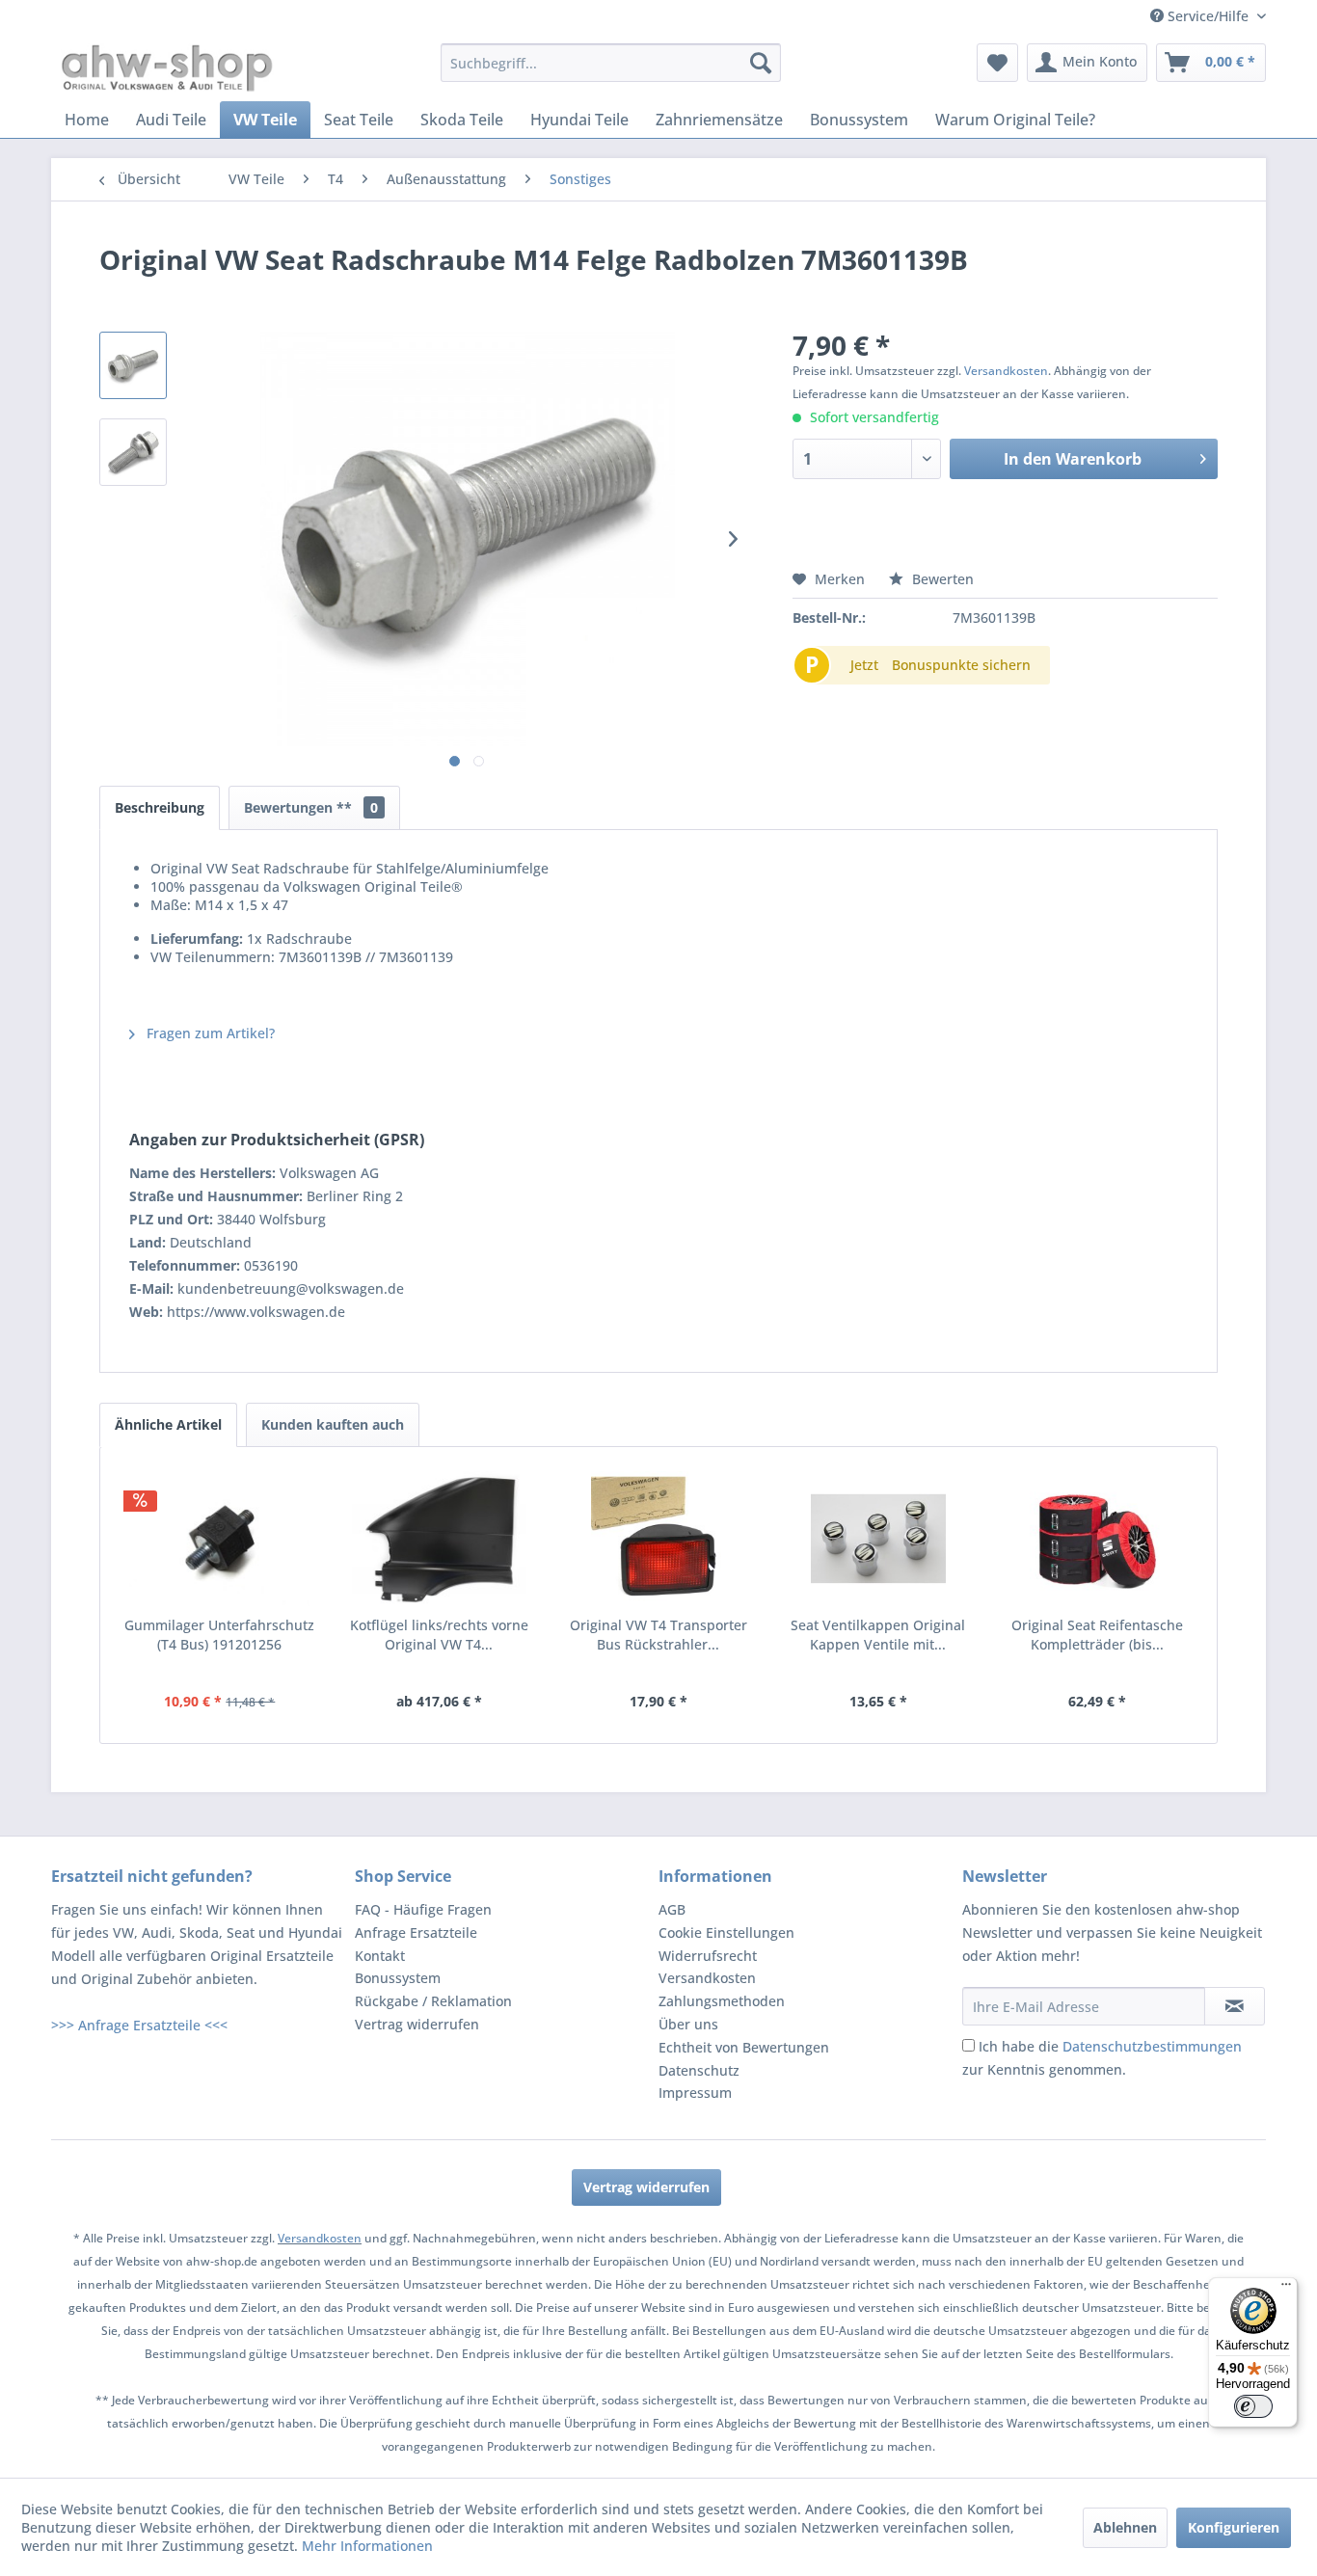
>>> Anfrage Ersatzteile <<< (139, 2025)
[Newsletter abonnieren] (1235, 2006)
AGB (672, 1909)
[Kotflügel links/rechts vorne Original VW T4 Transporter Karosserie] (440, 1539)
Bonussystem (398, 1978)
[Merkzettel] (997, 63)
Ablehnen (1125, 2527)
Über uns (688, 2024)
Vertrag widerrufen (417, 2024)
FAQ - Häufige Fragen (423, 1909)
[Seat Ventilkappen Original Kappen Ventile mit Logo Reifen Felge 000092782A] (878, 1539)
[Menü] (1286, 2289)
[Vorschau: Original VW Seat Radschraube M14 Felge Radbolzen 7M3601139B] (133, 365)
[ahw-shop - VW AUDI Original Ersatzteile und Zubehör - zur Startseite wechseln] (167, 67)
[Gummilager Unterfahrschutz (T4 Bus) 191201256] (220, 1539)
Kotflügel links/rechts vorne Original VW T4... (439, 1635)
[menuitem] (611, 63)
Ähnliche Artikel (168, 1424)
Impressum (695, 2093)
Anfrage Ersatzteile (416, 1932)
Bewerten (941, 579)
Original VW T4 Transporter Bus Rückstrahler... (658, 1635)
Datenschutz (699, 2070)
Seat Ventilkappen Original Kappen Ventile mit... (878, 1635)
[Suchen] (761, 63)
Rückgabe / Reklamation (433, 2001)
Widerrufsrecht (708, 1956)
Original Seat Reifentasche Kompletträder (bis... (1097, 1635)
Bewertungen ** (311, 807)
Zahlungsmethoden (722, 2001)
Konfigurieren (1234, 2527)
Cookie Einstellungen (726, 1932)
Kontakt (380, 1956)
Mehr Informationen (367, 2546)
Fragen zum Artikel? (209, 1033)
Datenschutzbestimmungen (1152, 2046)
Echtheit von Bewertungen (744, 2047)
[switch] (1253, 2406)
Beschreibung (160, 807)
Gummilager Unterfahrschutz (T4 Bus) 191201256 (219, 1635)
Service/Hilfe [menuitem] (1208, 16)
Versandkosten (1006, 371)
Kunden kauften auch (333, 1424)
